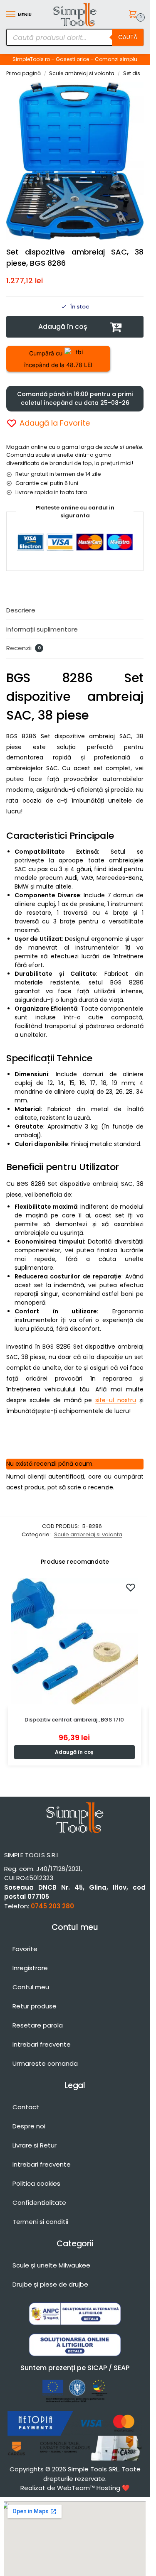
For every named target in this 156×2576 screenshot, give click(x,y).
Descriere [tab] (21, 610)
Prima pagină (24, 73)
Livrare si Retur (35, 2145)
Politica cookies (36, 2183)
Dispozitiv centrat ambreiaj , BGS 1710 (74, 1720)
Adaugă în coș (63, 327)
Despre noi (29, 2126)
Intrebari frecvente (42, 2044)
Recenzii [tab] (24, 648)
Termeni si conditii (40, 2222)
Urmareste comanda (45, 2063)
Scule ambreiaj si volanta (82, 73)
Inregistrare (30, 1968)
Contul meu (31, 1987)
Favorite (25, 1949)
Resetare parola (38, 2025)
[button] (134, 15)
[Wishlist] (131, 1587)
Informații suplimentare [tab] (42, 629)
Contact (26, 2107)
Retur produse (35, 2006)
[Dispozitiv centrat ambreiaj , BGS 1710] (74, 1641)
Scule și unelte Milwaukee (51, 2265)
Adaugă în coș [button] (74, 1752)
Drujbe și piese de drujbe (50, 2284)
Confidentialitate (39, 2203)
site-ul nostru (116, 1400)
